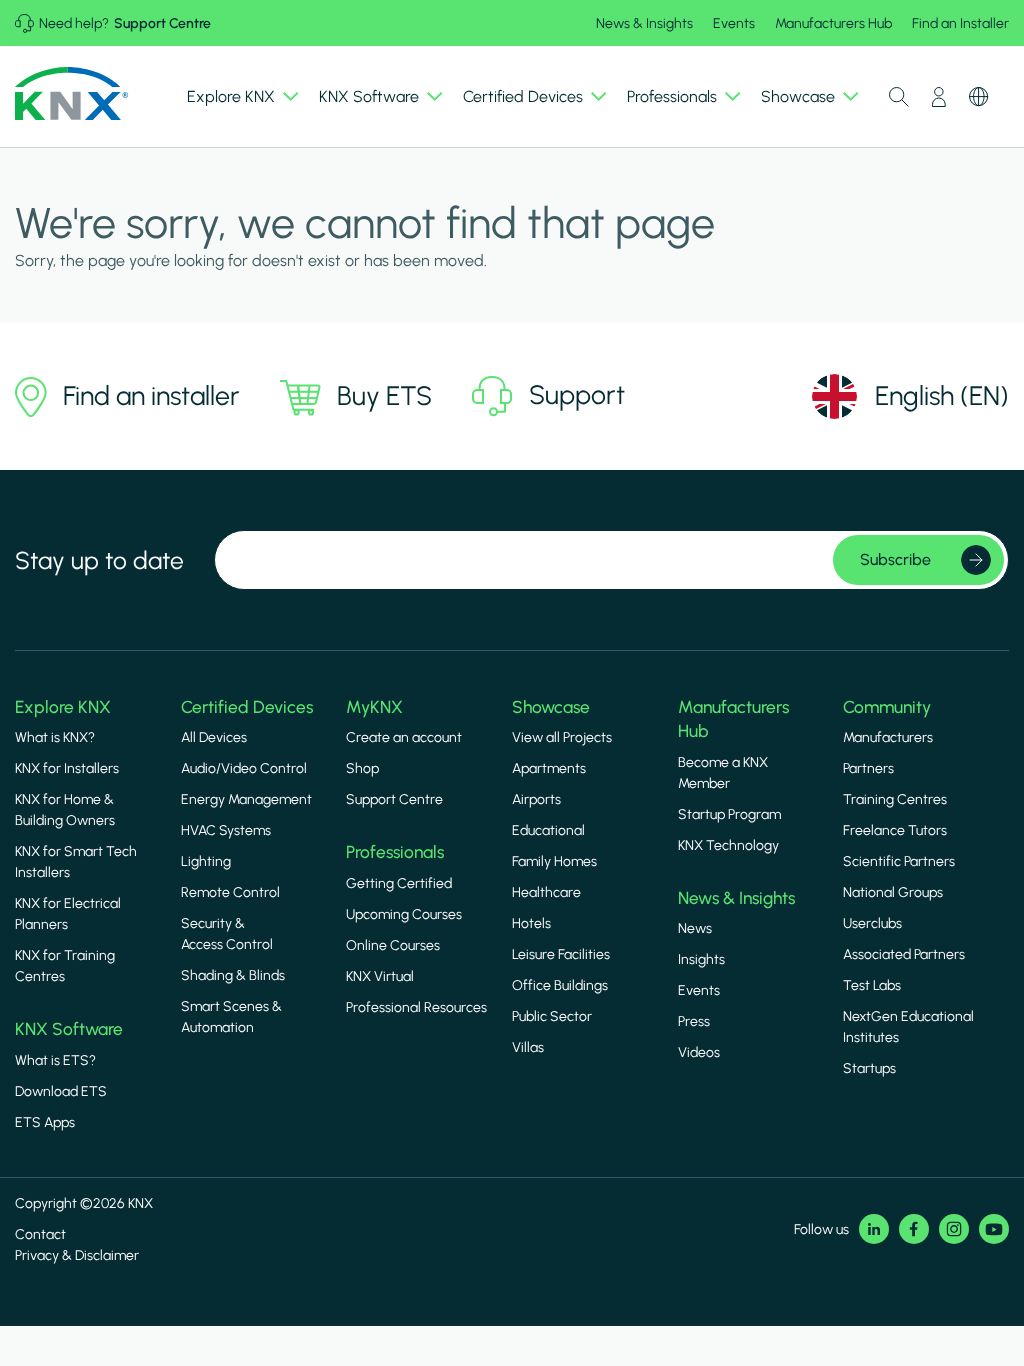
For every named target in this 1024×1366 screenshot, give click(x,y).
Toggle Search (899, 97)
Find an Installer (960, 23)
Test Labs (872, 985)
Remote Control (230, 892)
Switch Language (979, 97)
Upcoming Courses (404, 914)
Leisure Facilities (561, 954)
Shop (362, 768)
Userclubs (872, 923)
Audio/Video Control (244, 768)
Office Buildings (560, 985)
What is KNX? (55, 737)
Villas (528, 1047)
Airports (536, 799)
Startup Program (729, 814)
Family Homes (554, 861)
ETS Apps (45, 1122)
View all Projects (562, 737)
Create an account (404, 737)
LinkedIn (874, 1229)
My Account (939, 97)
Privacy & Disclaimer (77, 1255)
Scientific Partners (899, 861)
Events (734, 23)
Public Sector (552, 1016)
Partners (868, 768)
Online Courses (393, 945)
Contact (40, 1234)
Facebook (914, 1229)
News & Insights (644, 23)
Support (577, 395)
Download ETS (61, 1091)
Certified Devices (247, 707)
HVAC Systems (226, 830)
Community (887, 707)
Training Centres (895, 799)
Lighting (206, 861)
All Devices (214, 737)
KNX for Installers (67, 768)
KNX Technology (728, 845)
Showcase (551, 707)
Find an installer (151, 396)
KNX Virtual (380, 976)
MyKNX (374, 707)
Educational (548, 830)
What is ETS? (55, 1060)
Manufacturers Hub (833, 23)
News (695, 928)
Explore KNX (63, 707)
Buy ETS (384, 396)
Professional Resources (416, 1007)
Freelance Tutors (895, 830)
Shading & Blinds (233, 975)
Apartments (549, 768)
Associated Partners (904, 954)
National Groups (893, 892)
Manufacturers (888, 737)
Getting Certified (399, 883)
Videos (699, 1052)
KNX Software (69, 1029)
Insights (701, 959)
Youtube (994, 1229)
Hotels (531, 923)
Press (694, 1021)
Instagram (954, 1229)
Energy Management (246, 799)
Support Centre (162, 23)
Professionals (395, 852)
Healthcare (546, 892)
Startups (869, 1068)
